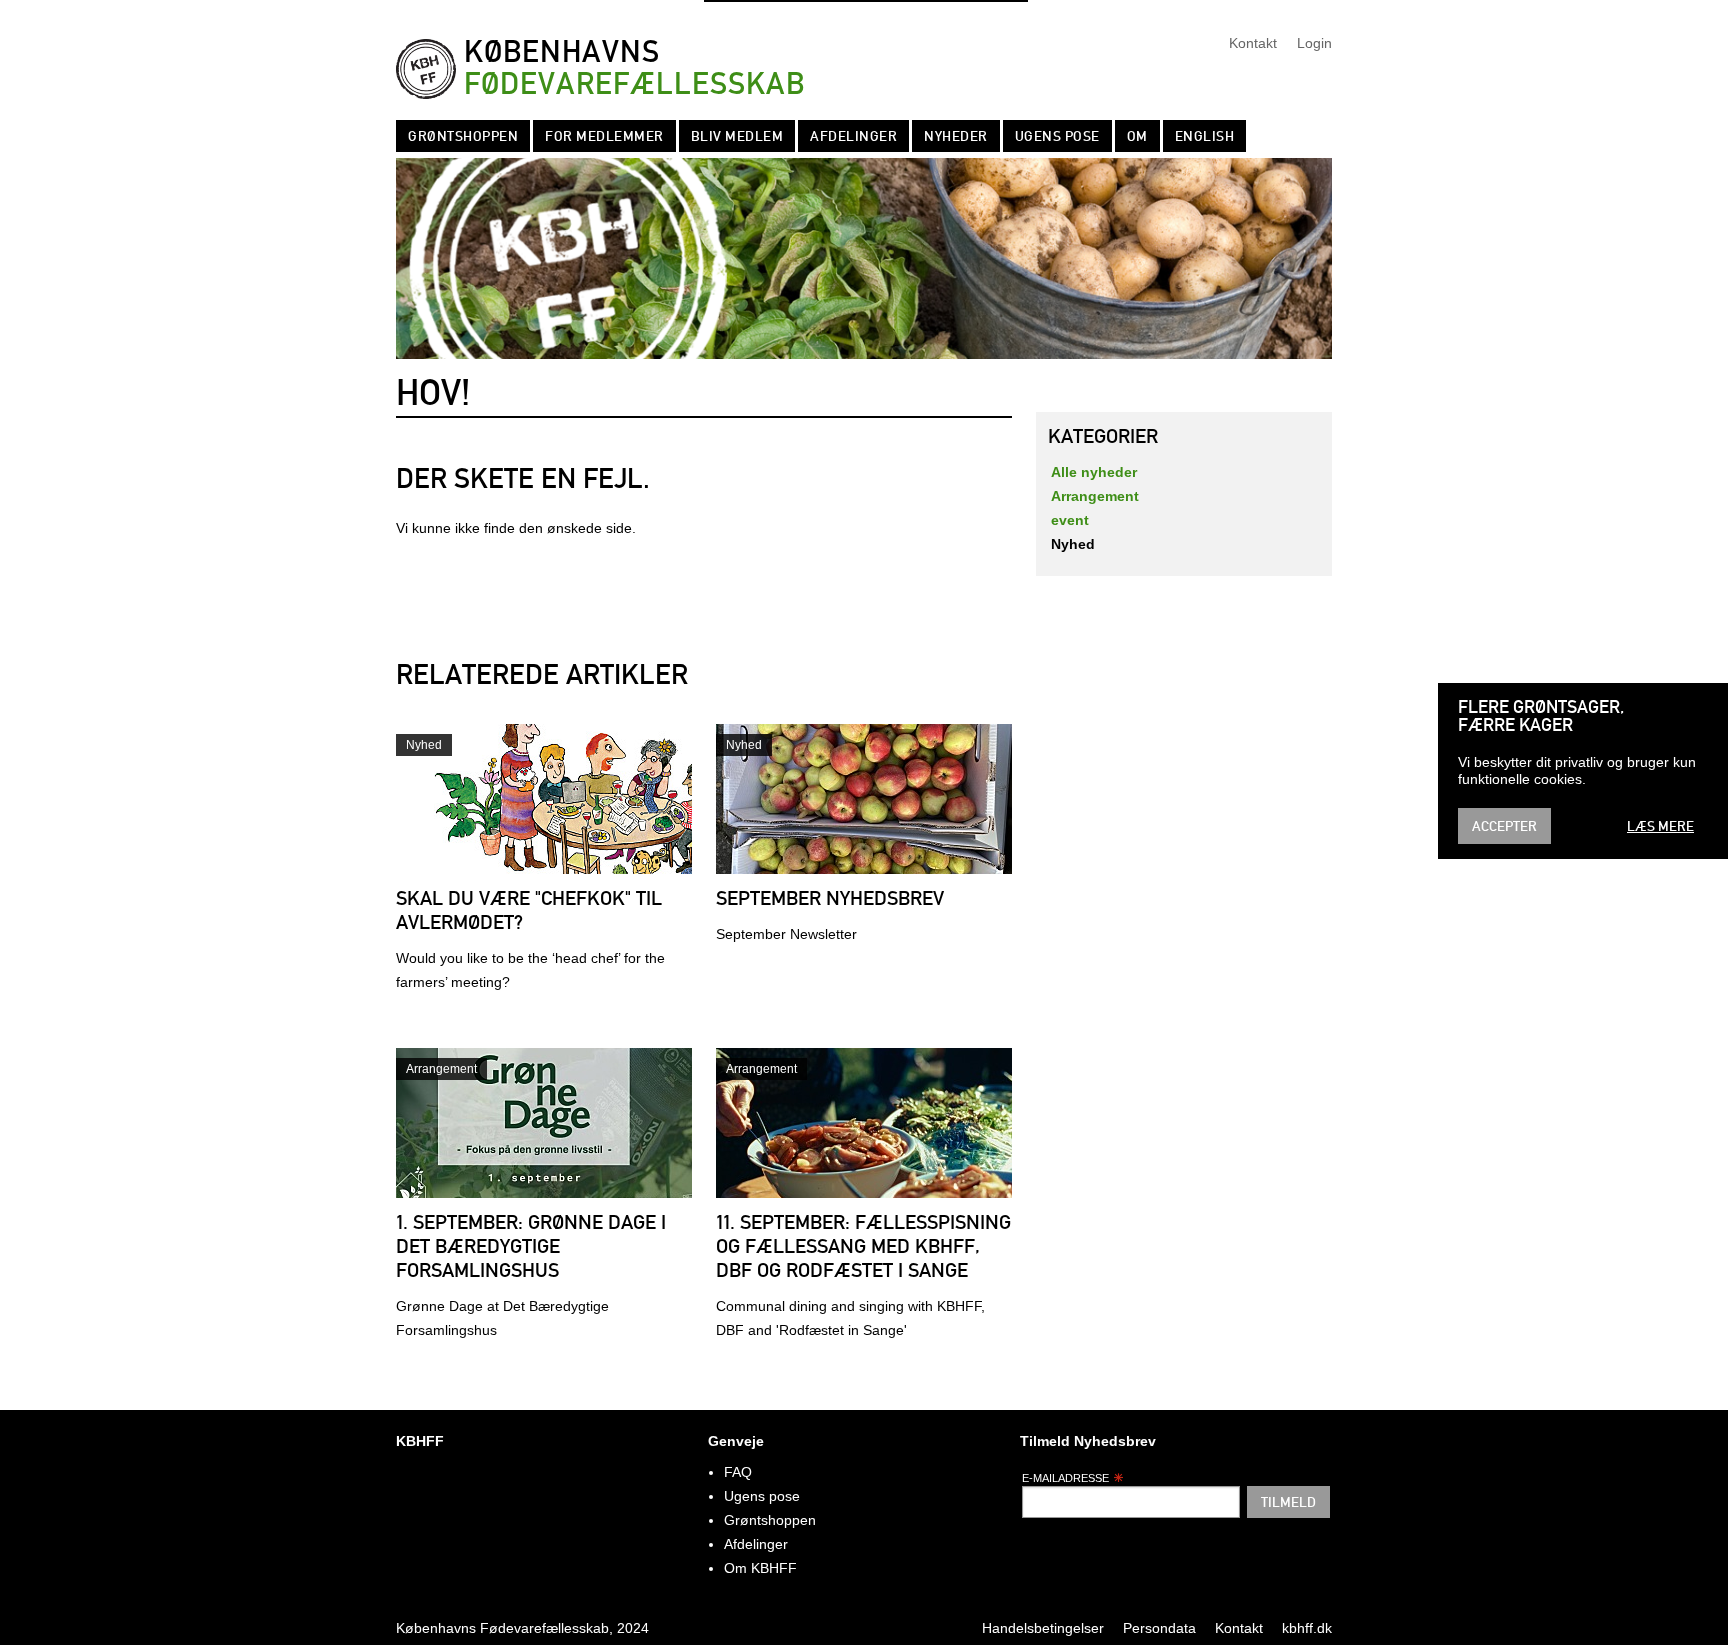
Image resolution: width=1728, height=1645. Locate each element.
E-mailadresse (1065, 1478)
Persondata (1159, 1628)
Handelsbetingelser (1043, 1628)
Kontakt (1253, 43)
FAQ (738, 1472)
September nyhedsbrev (830, 898)
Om (1137, 136)
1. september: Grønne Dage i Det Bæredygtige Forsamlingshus (531, 1246)
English (1205, 136)
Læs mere (1660, 826)
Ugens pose (1057, 136)
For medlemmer (604, 136)
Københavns (634, 68)
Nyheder (956, 136)
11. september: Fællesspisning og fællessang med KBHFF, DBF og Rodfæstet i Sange (863, 1246)
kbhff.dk (1307, 1628)
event (1070, 520)
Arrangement (441, 1069)
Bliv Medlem (737, 136)
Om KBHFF (760, 1568)
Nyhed (424, 745)
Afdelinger (853, 136)
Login (1314, 43)
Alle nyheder (1094, 472)
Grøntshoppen (463, 136)
